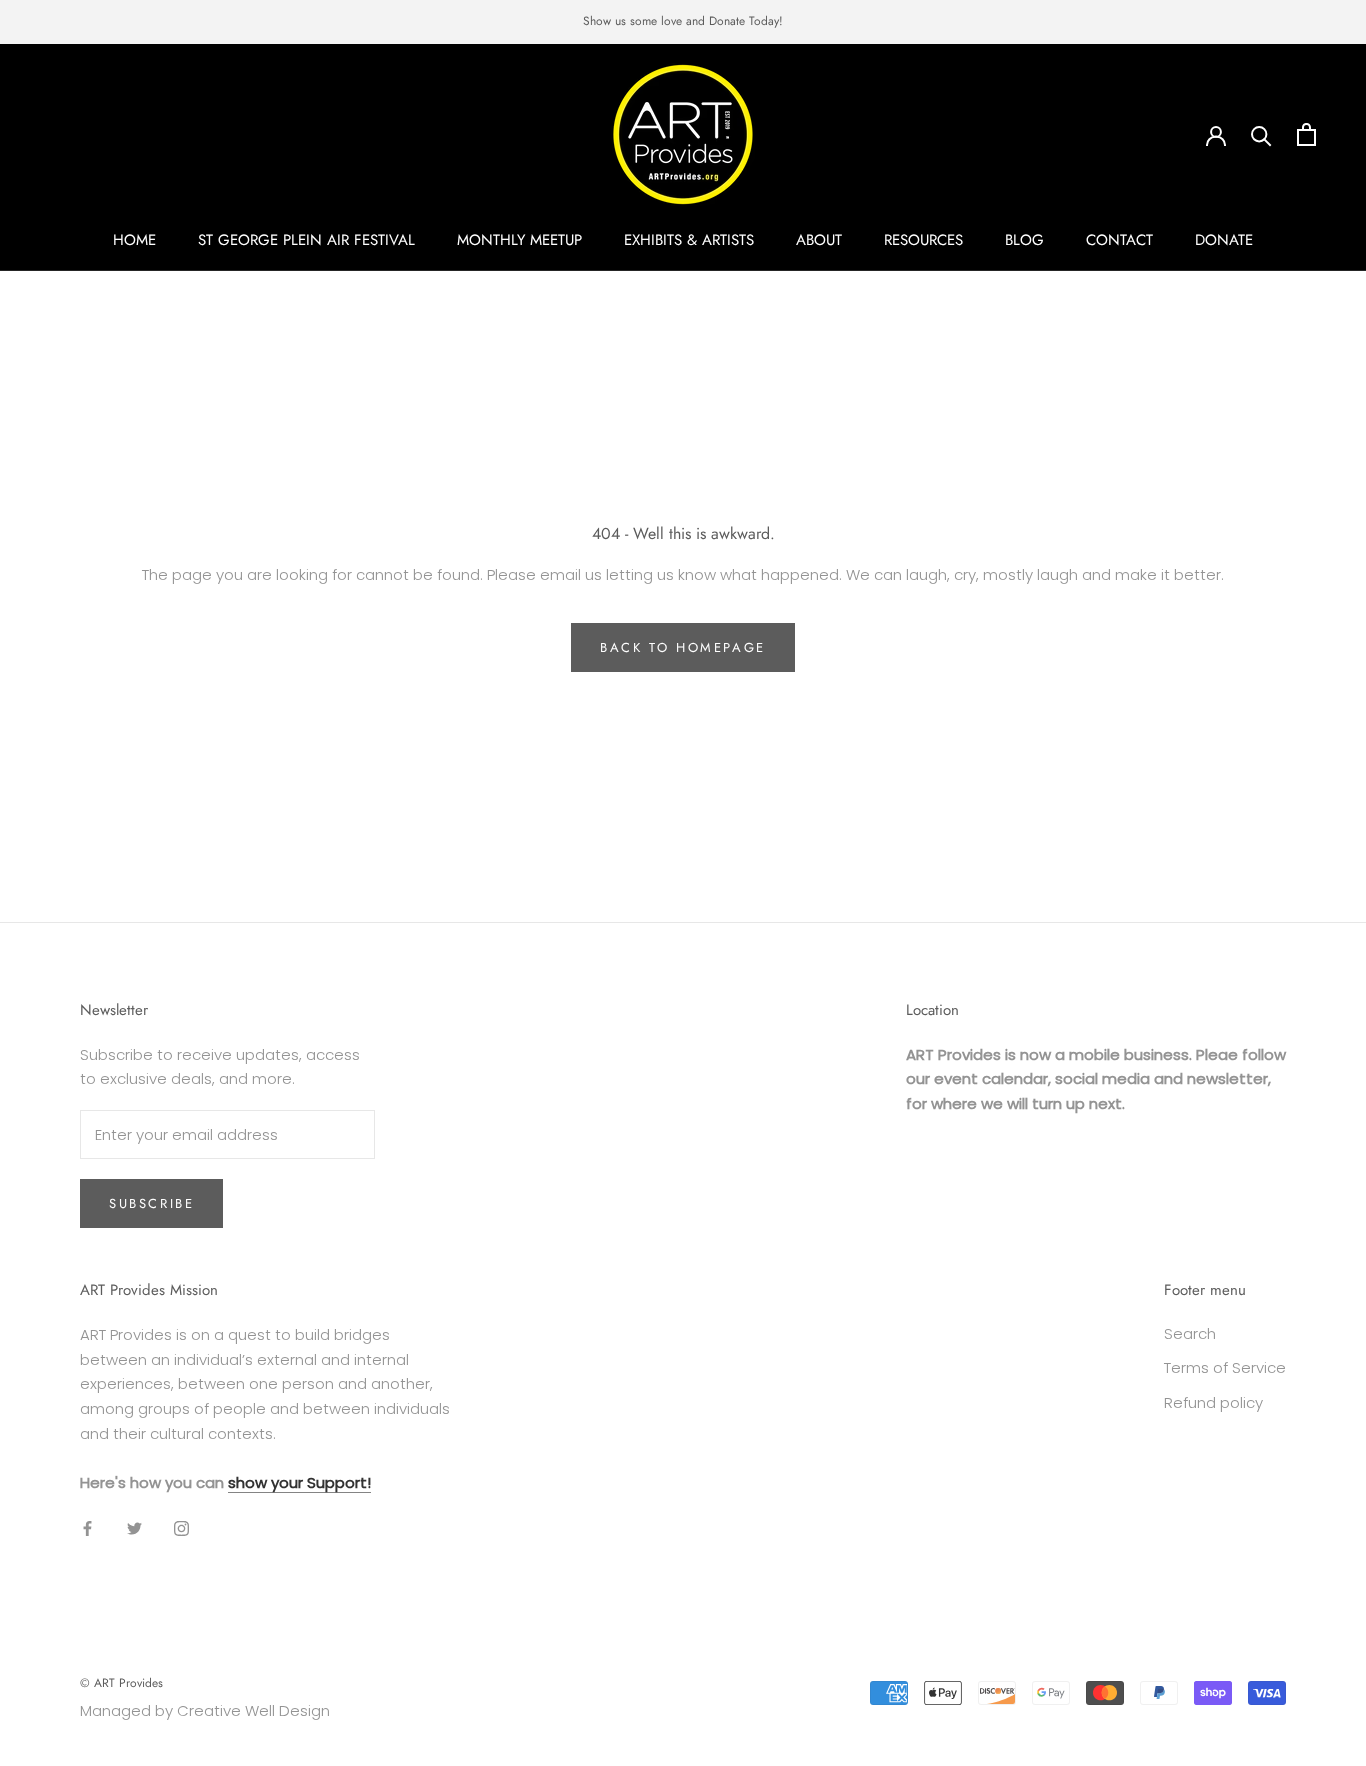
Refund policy (1213, 1402)
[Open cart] (1306, 134)
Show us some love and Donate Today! (683, 21)
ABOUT (819, 240)
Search (1190, 1333)
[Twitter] (134, 1527)
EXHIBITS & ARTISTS (689, 240)
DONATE (1224, 240)
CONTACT (1119, 240)
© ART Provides (121, 1683)
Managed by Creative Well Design (205, 1710)
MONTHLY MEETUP (519, 240)
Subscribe (151, 1203)
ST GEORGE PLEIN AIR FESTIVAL (306, 240)
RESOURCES (923, 240)
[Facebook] (87, 1527)
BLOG (1024, 240)
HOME (134, 240)
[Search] (1261, 134)
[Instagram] (181, 1527)
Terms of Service (1225, 1367)
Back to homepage (683, 647)
